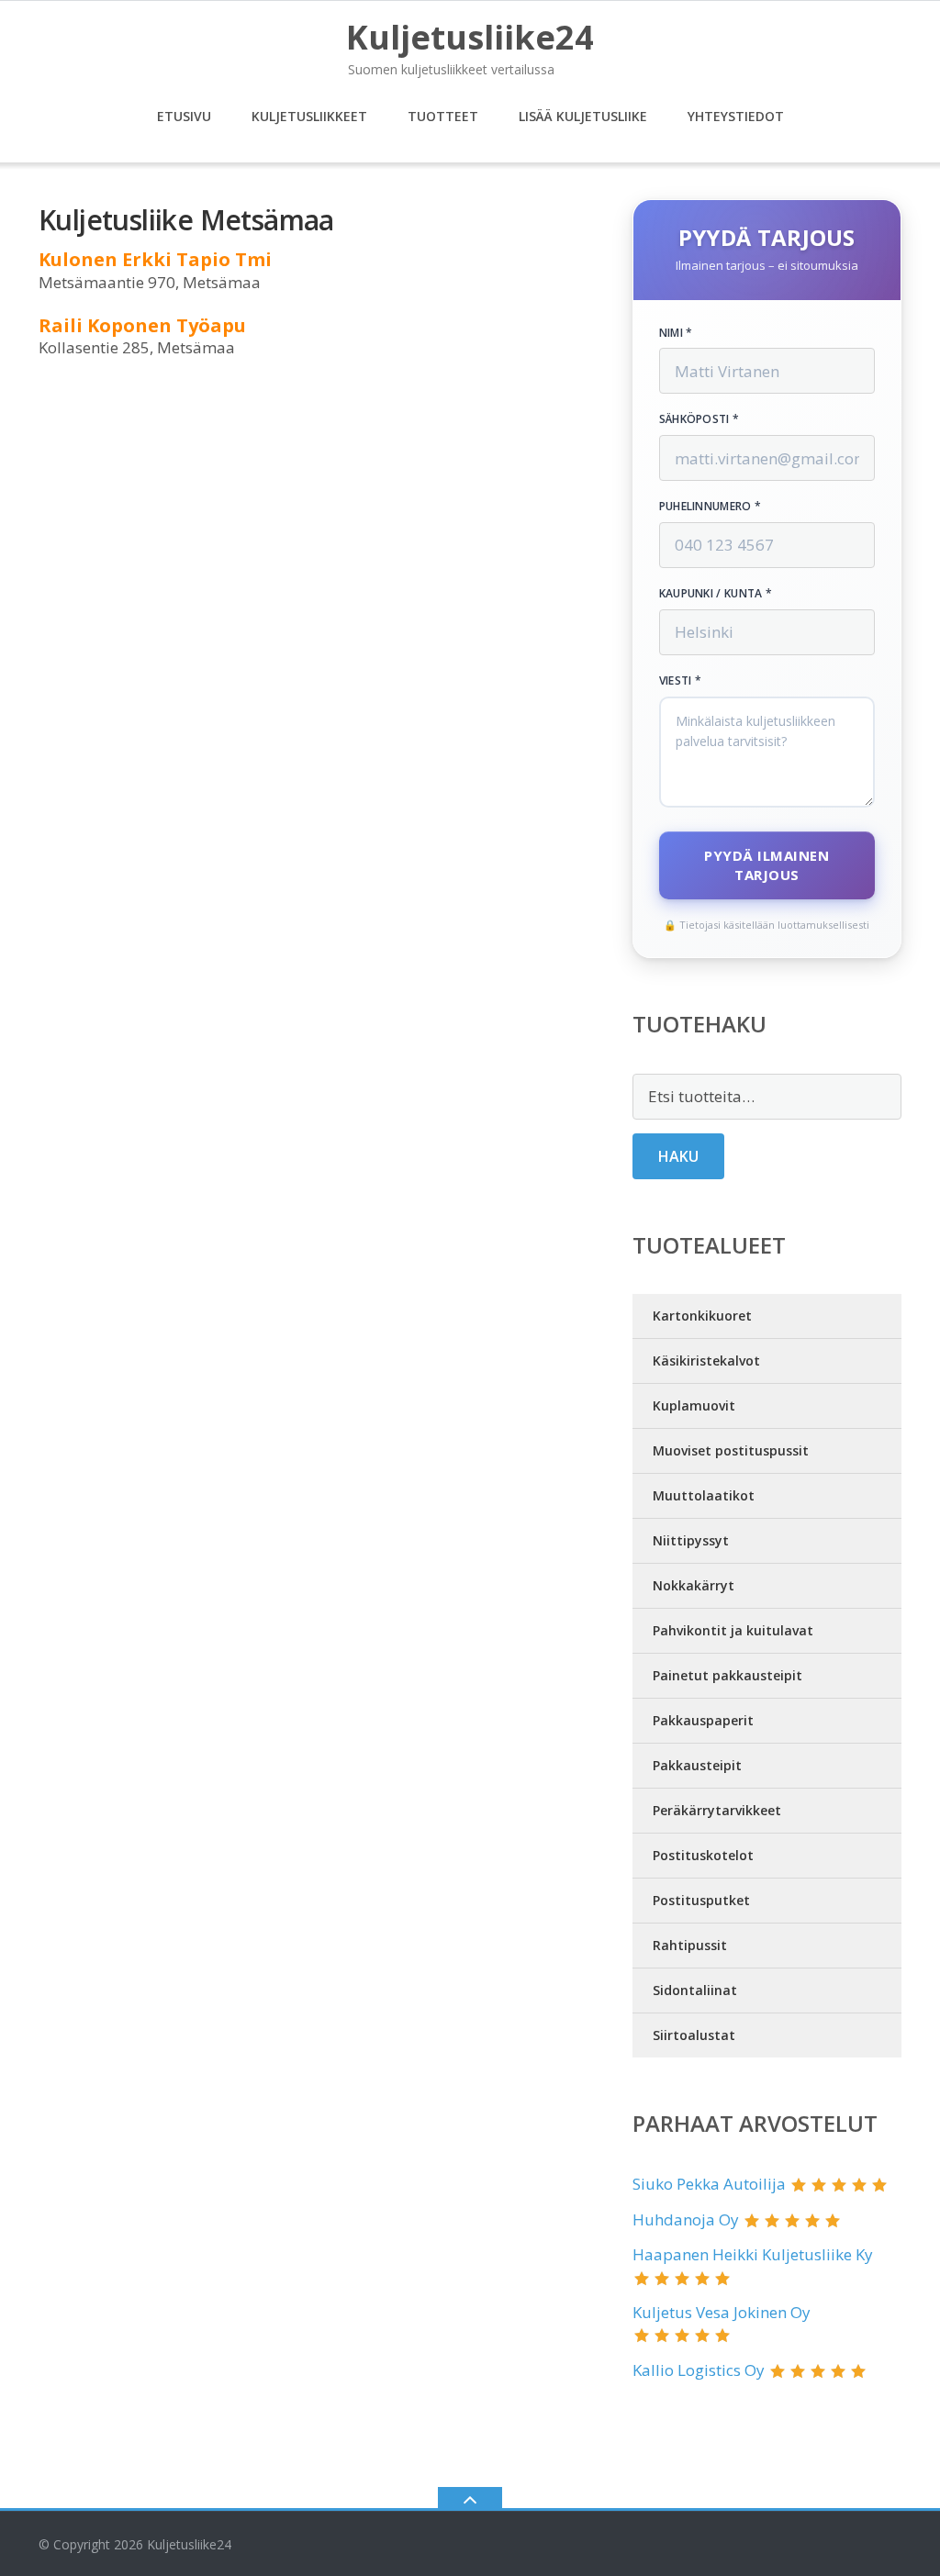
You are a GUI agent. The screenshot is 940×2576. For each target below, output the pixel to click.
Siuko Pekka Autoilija (709, 2184)
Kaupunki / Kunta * (716, 594)
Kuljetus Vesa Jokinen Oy (722, 2312)
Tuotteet (443, 116)
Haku (678, 1156)
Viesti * (680, 681)
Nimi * (676, 333)
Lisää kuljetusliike (583, 116)
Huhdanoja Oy (686, 2219)
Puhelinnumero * (711, 507)
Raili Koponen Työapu (142, 325)
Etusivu (184, 116)
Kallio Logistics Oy (699, 2370)
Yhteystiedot (736, 116)
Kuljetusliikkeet (309, 116)
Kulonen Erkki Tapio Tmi (155, 259)
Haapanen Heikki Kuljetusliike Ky (753, 2254)
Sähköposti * (699, 419)
